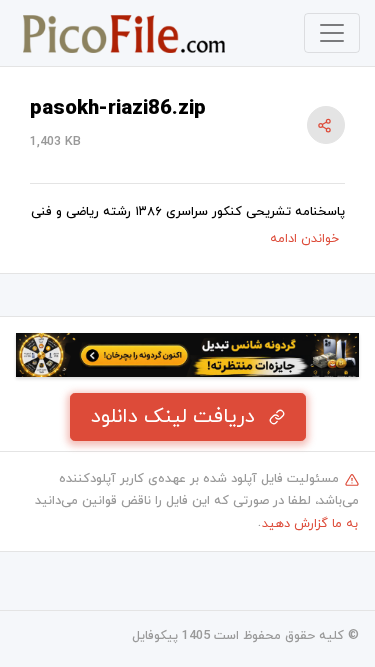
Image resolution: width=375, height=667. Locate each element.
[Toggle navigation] (332, 33)
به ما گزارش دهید (310, 524)
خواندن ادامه (304, 239)
